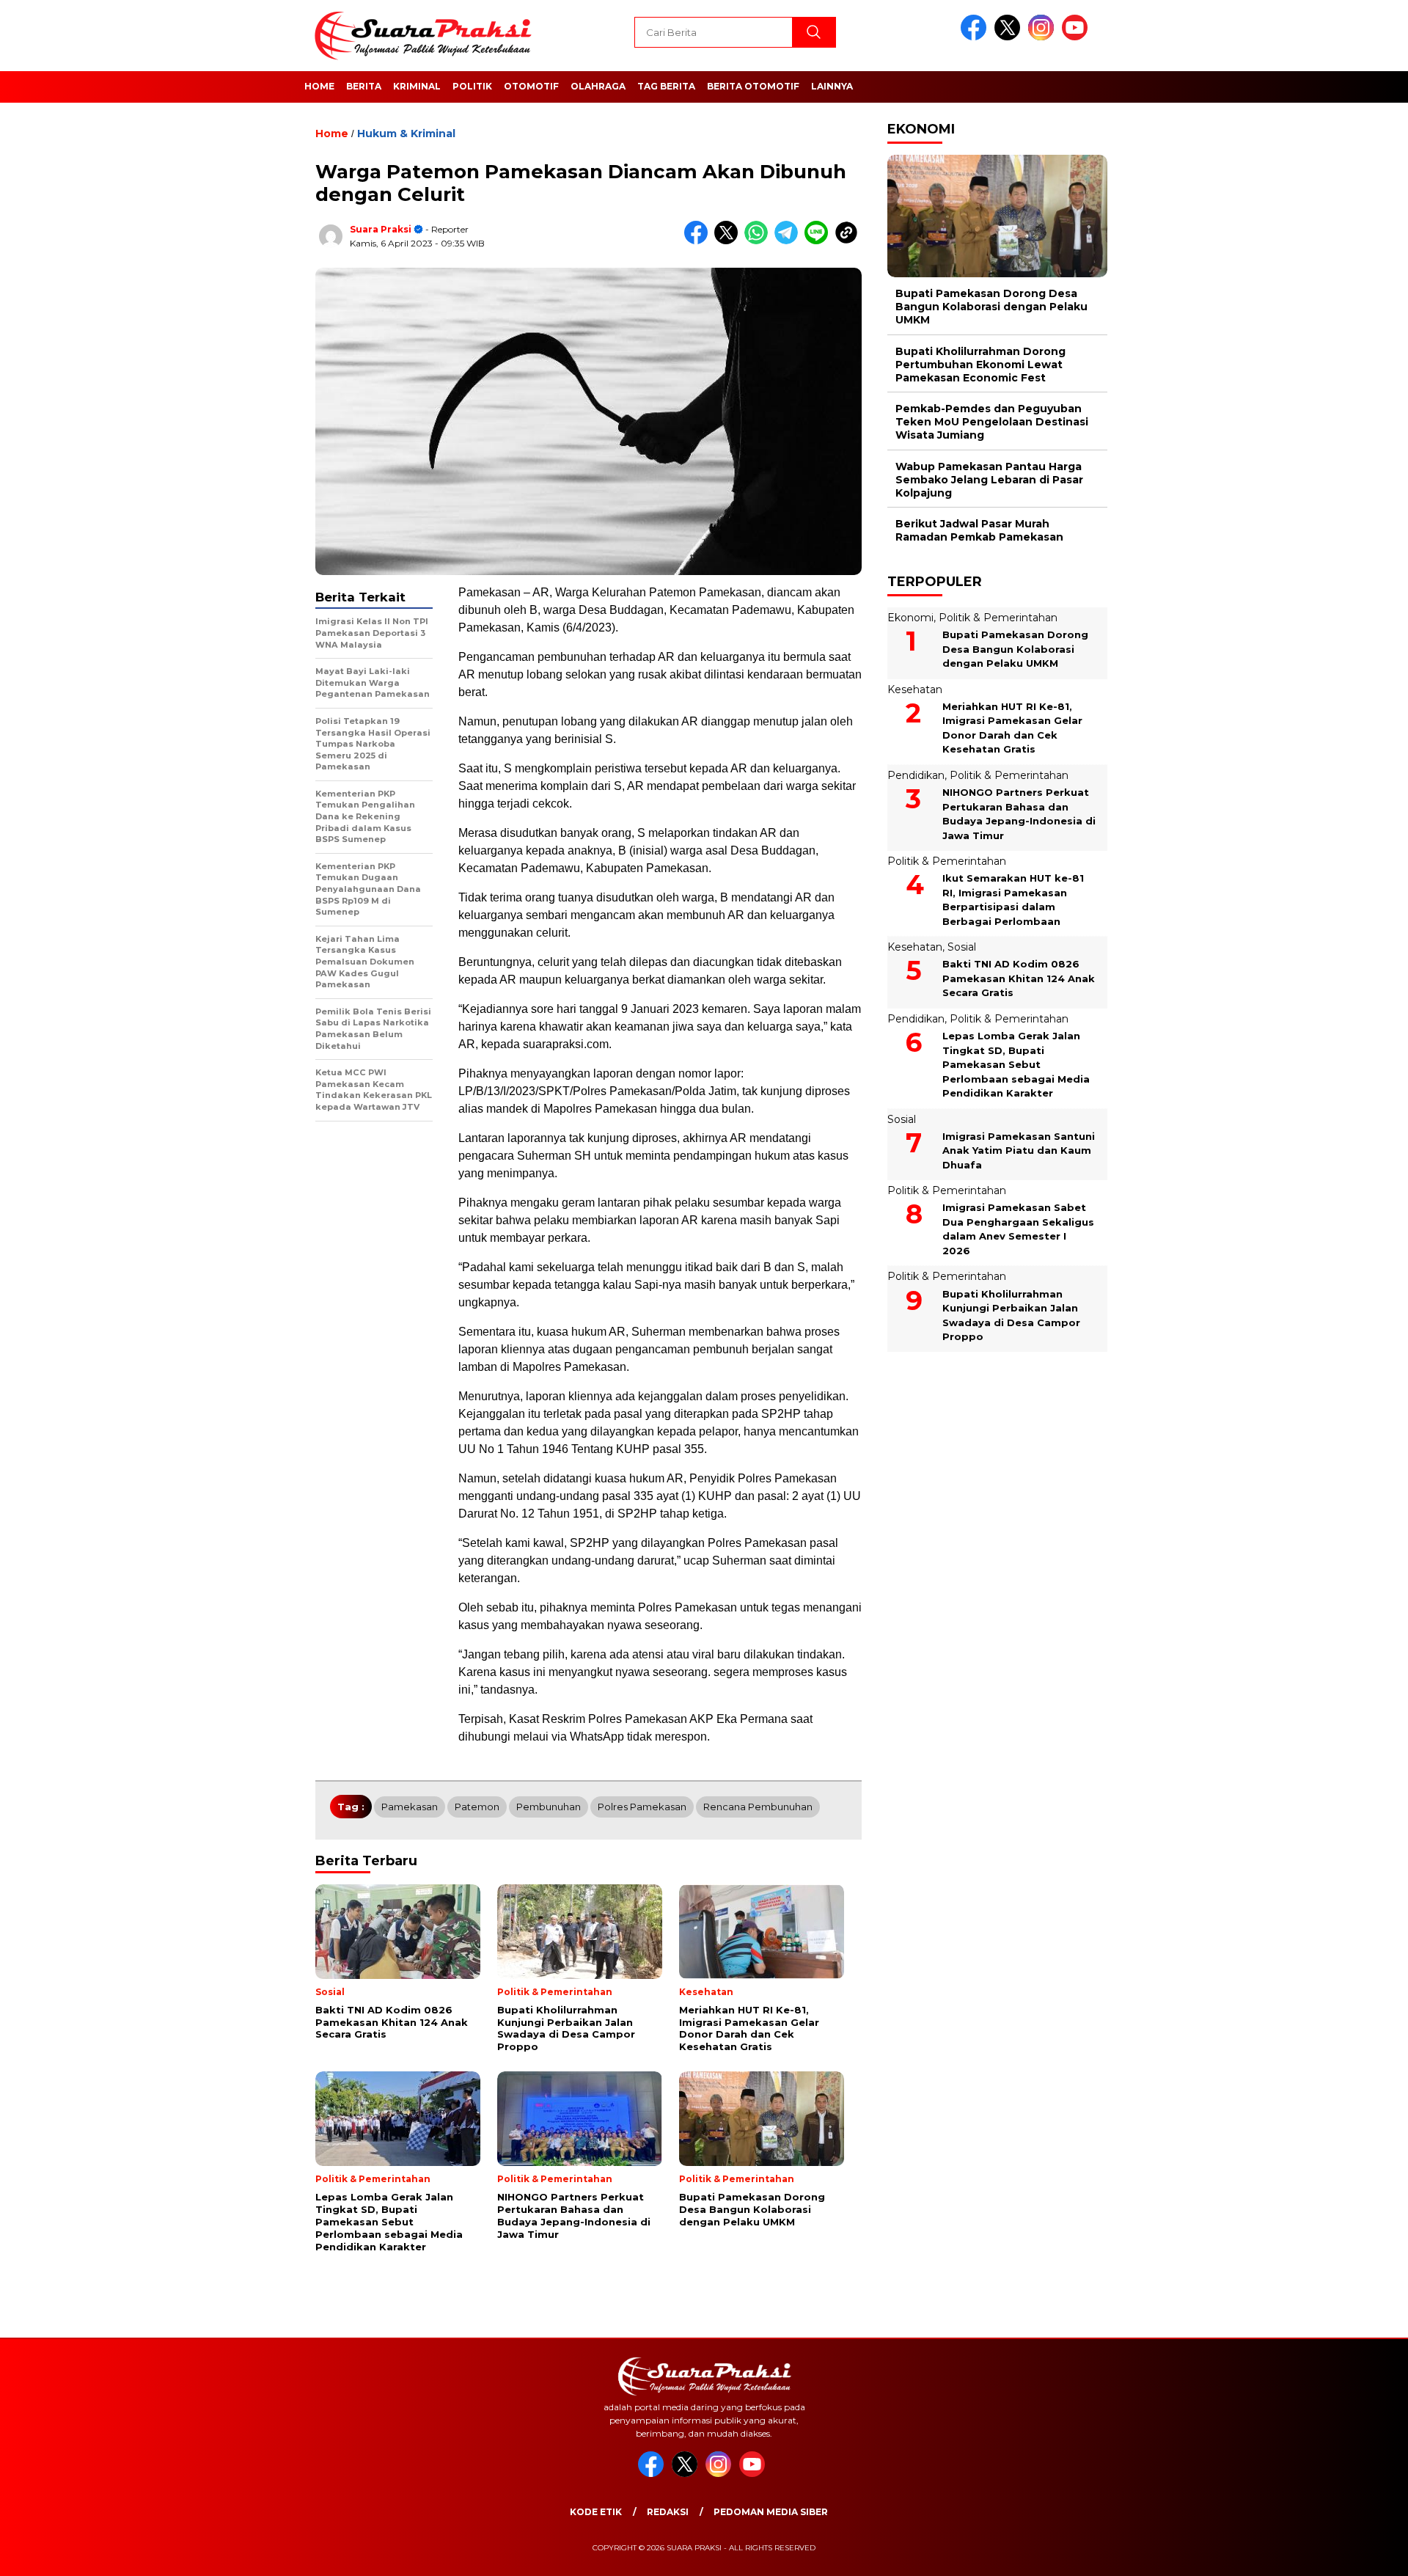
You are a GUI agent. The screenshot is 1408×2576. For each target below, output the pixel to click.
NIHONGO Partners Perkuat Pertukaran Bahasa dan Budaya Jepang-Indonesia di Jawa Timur (1019, 814)
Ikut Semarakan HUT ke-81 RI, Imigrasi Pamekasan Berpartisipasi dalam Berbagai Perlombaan (1013, 900)
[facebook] (976, 37)
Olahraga (598, 86)
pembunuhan (549, 1807)
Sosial (962, 947)
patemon (477, 1807)
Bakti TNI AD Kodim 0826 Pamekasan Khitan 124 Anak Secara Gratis (1019, 979)
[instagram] (1044, 37)
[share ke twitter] (729, 241)
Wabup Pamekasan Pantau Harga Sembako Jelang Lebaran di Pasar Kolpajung (989, 480)
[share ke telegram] (789, 241)
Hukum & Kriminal (406, 133)
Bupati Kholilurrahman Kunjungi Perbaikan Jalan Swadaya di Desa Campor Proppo (1011, 1316)
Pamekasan (410, 1807)
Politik (472, 86)
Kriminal (417, 86)
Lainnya (832, 86)
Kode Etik (596, 2512)
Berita (364, 86)
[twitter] (1010, 37)
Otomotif (531, 86)
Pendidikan (916, 775)
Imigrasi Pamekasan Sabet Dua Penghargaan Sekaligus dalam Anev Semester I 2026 (1018, 1230)
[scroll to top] (1353, 2553)
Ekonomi (910, 618)
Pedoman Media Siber (771, 2512)
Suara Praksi (381, 229)
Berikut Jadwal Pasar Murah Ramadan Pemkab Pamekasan (979, 530)
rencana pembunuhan (758, 1807)
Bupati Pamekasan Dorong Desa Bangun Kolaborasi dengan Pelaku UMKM (991, 307)
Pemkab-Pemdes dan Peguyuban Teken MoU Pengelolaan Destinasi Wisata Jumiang (992, 422)
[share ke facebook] (699, 241)
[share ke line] (819, 241)
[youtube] (1077, 37)
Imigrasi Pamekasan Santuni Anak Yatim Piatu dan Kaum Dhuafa (1019, 1150)
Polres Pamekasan (642, 1807)
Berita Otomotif (753, 86)
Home (319, 86)
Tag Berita (666, 86)
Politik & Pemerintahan (998, 618)
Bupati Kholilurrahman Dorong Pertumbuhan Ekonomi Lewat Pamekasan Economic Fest (980, 365)
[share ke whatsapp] (759, 241)
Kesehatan (915, 689)
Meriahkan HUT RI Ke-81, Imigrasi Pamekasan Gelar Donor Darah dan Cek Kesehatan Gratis (1012, 728)
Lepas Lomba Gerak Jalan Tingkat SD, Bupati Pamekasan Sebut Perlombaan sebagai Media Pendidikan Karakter (1016, 1064)
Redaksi (668, 2512)
